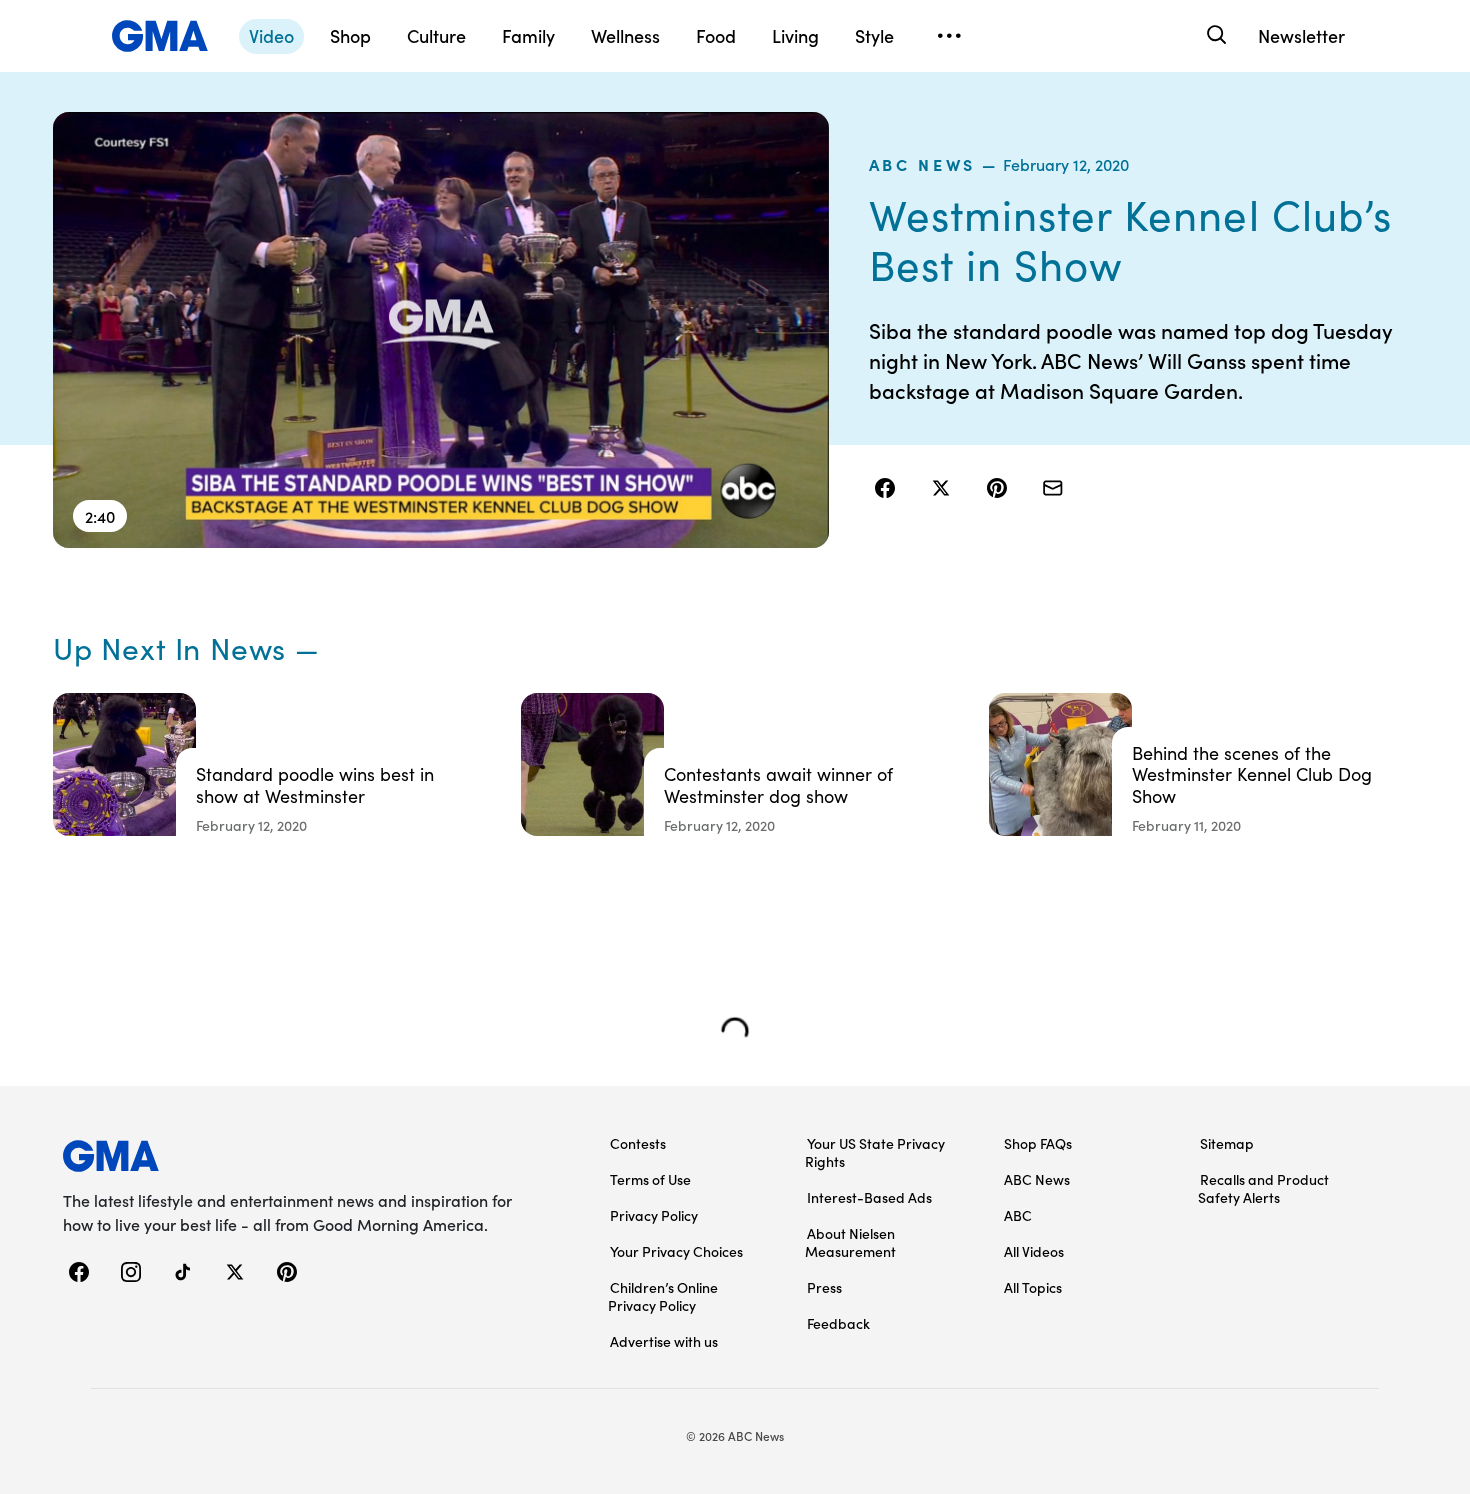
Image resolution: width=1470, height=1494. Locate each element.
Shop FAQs (1038, 1143)
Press (824, 1287)
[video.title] (441, 330)
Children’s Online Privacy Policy (663, 1296)
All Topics (1033, 1287)
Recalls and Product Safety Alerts (1263, 1188)
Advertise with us (664, 1341)
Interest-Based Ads (869, 1197)
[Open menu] (949, 36)
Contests (638, 1143)
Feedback (838, 1323)
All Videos (1034, 1251)
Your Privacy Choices (676, 1251)
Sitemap (1227, 1143)
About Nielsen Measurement (850, 1242)
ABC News (922, 164)
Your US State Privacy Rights (875, 1152)
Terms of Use (650, 1179)
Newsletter (1301, 35)
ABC (1018, 1215)
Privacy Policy (654, 1215)
